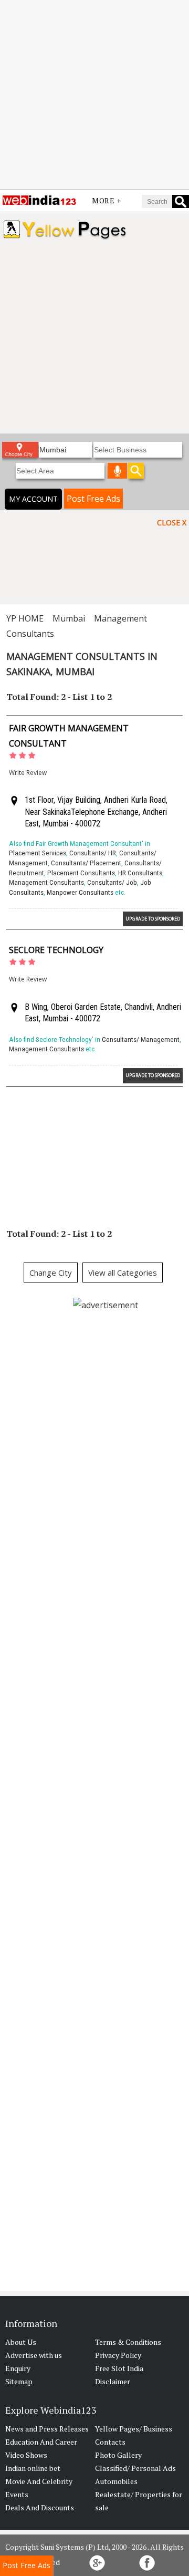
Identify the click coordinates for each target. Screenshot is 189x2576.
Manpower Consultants (80, 892)
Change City (51, 1273)
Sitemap (19, 2381)
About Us (21, 2342)
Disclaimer (113, 2381)
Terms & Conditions (128, 2342)
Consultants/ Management (141, 1039)
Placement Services (38, 853)
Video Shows (26, 2455)
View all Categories (123, 1273)
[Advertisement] (94, 95)
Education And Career (41, 2442)
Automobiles (116, 2481)
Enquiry (18, 2368)
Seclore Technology (56, 950)
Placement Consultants (81, 873)
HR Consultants (140, 873)
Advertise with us (34, 2355)
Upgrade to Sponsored (153, 919)
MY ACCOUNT (33, 499)
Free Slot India (119, 2368)
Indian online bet (33, 2468)
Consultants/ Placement (86, 863)
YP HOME (25, 618)
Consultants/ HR (93, 853)
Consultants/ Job (112, 882)
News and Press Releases (47, 2429)
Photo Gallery (118, 2455)
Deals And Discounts (40, 2507)
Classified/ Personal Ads (135, 2468)
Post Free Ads (93, 499)
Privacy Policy (118, 2355)
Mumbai (69, 618)
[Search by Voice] (118, 471)
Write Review (28, 773)
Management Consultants (46, 882)
